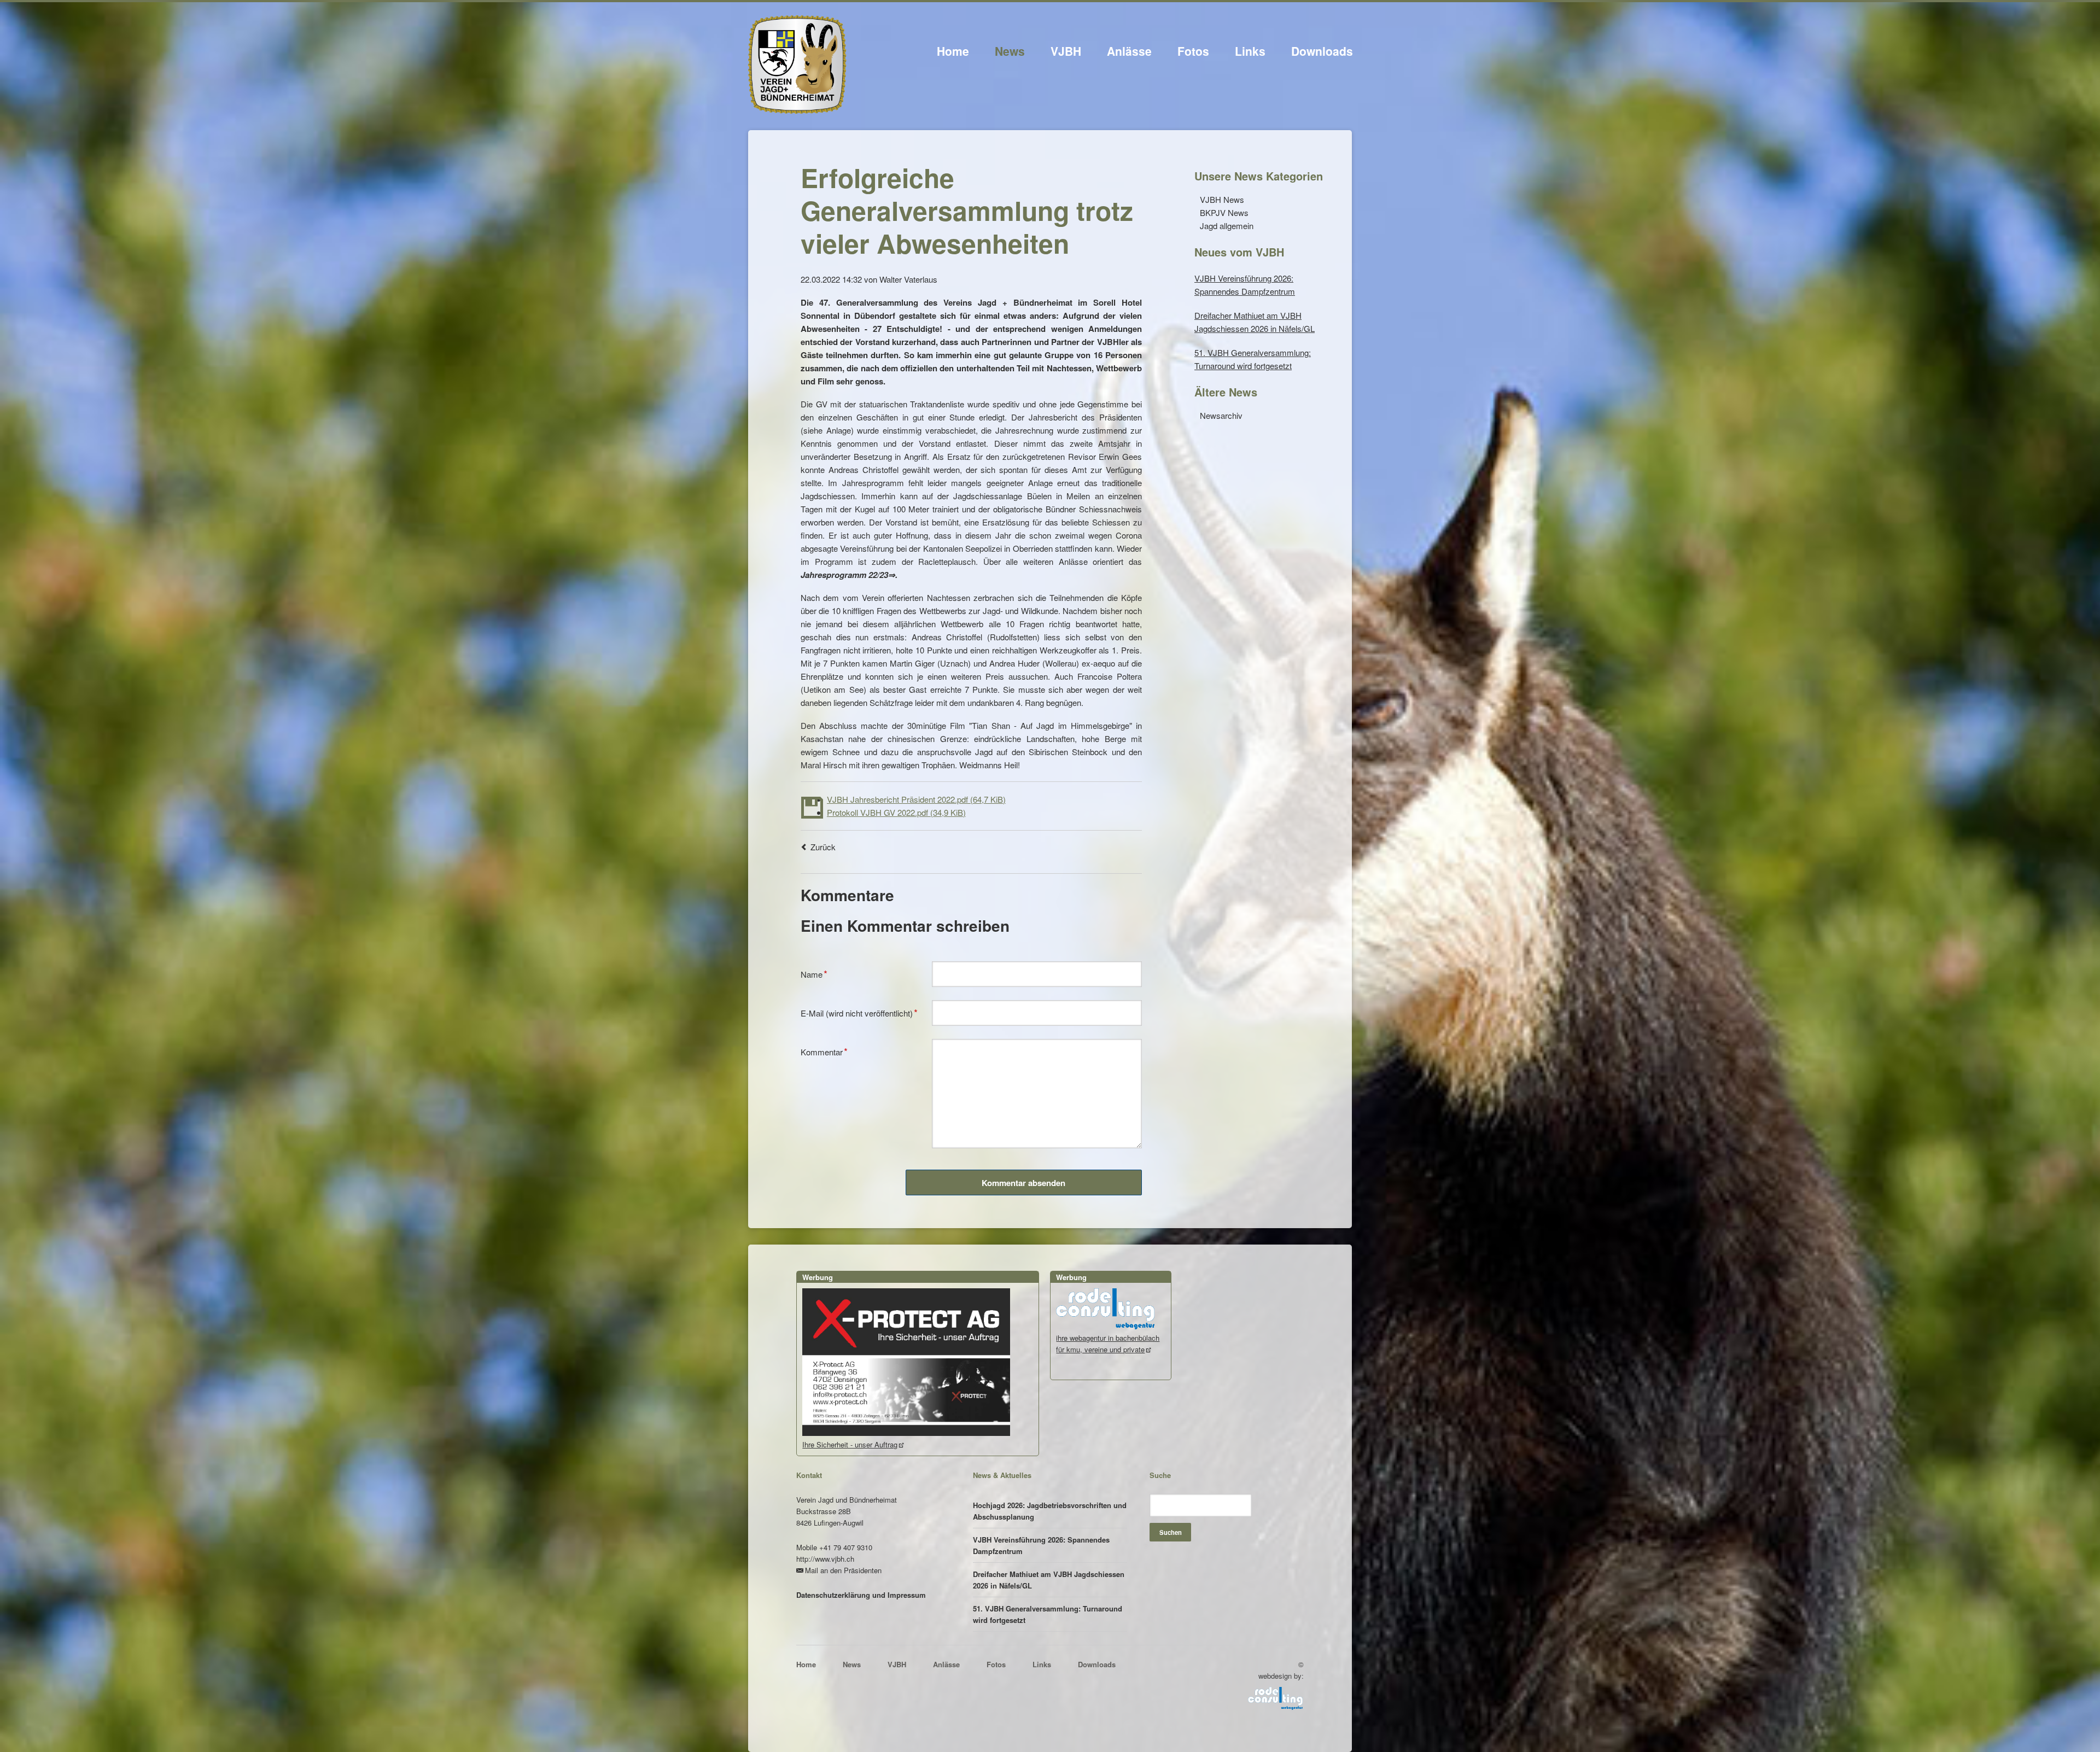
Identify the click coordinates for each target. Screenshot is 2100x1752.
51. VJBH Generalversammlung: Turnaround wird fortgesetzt (1048, 1614)
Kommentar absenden (1023, 1183)
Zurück (823, 847)
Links (1250, 51)
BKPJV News (1224, 212)
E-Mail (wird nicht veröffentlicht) (859, 1012)
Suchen (1171, 1532)
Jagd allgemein (1227, 226)
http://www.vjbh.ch (825, 1559)
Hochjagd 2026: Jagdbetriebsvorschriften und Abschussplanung (1050, 1511)
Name (818, 973)
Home (953, 51)
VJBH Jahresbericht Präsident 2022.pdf (916, 799)
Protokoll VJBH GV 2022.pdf (896, 812)
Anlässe (1129, 51)
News (1010, 51)
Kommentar (824, 1051)
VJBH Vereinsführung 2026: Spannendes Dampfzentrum (1041, 1545)
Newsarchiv (1221, 415)
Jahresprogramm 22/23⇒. (849, 575)
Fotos (1193, 51)
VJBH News (1222, 199)
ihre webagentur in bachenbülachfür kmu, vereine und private (1108, 1344)
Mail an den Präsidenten (843, 1570)
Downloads (1322, 51)
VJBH (1066, 51)
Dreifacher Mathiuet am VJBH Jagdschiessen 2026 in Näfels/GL (1049, 1580)
